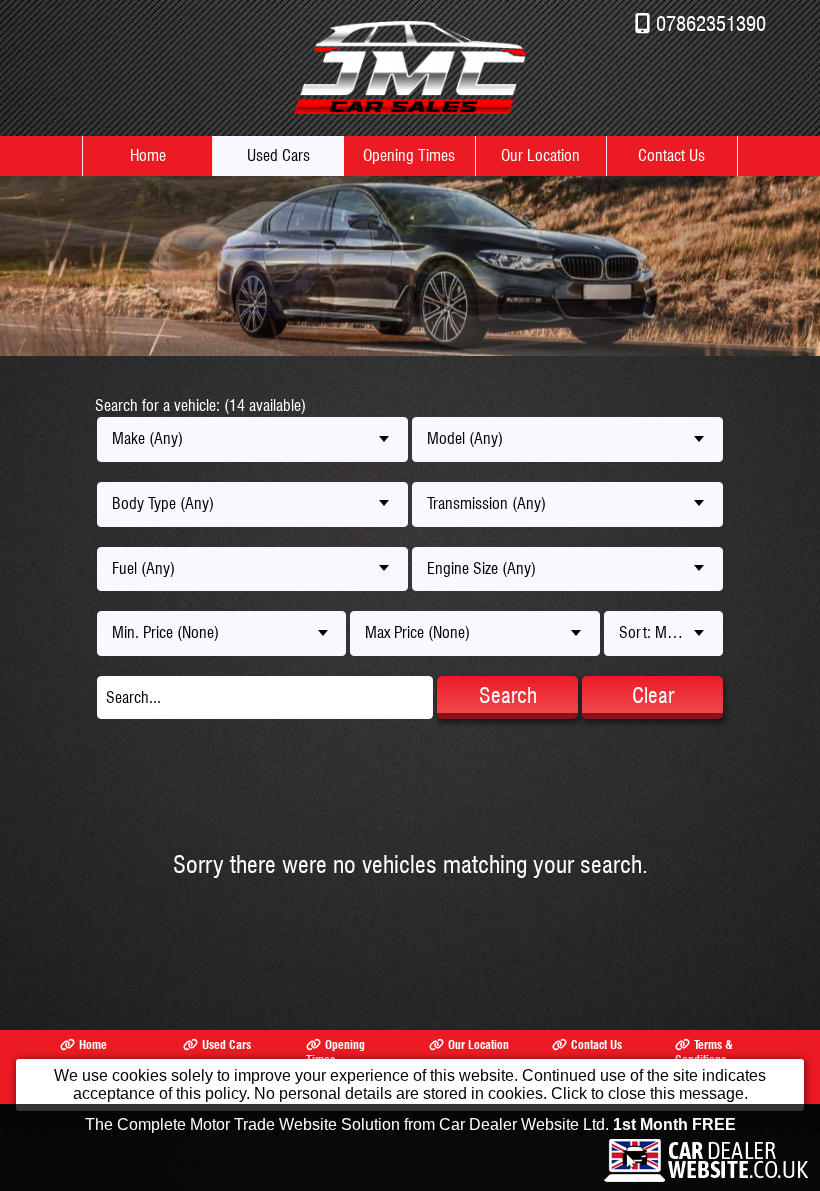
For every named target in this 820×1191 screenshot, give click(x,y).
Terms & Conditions (704, 1052)
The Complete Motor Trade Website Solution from (410, 1124)
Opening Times (409, 155)
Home (148, 155)
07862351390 (711, 23)
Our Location (540, 155)
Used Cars (278, 155)
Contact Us (671, 155)
